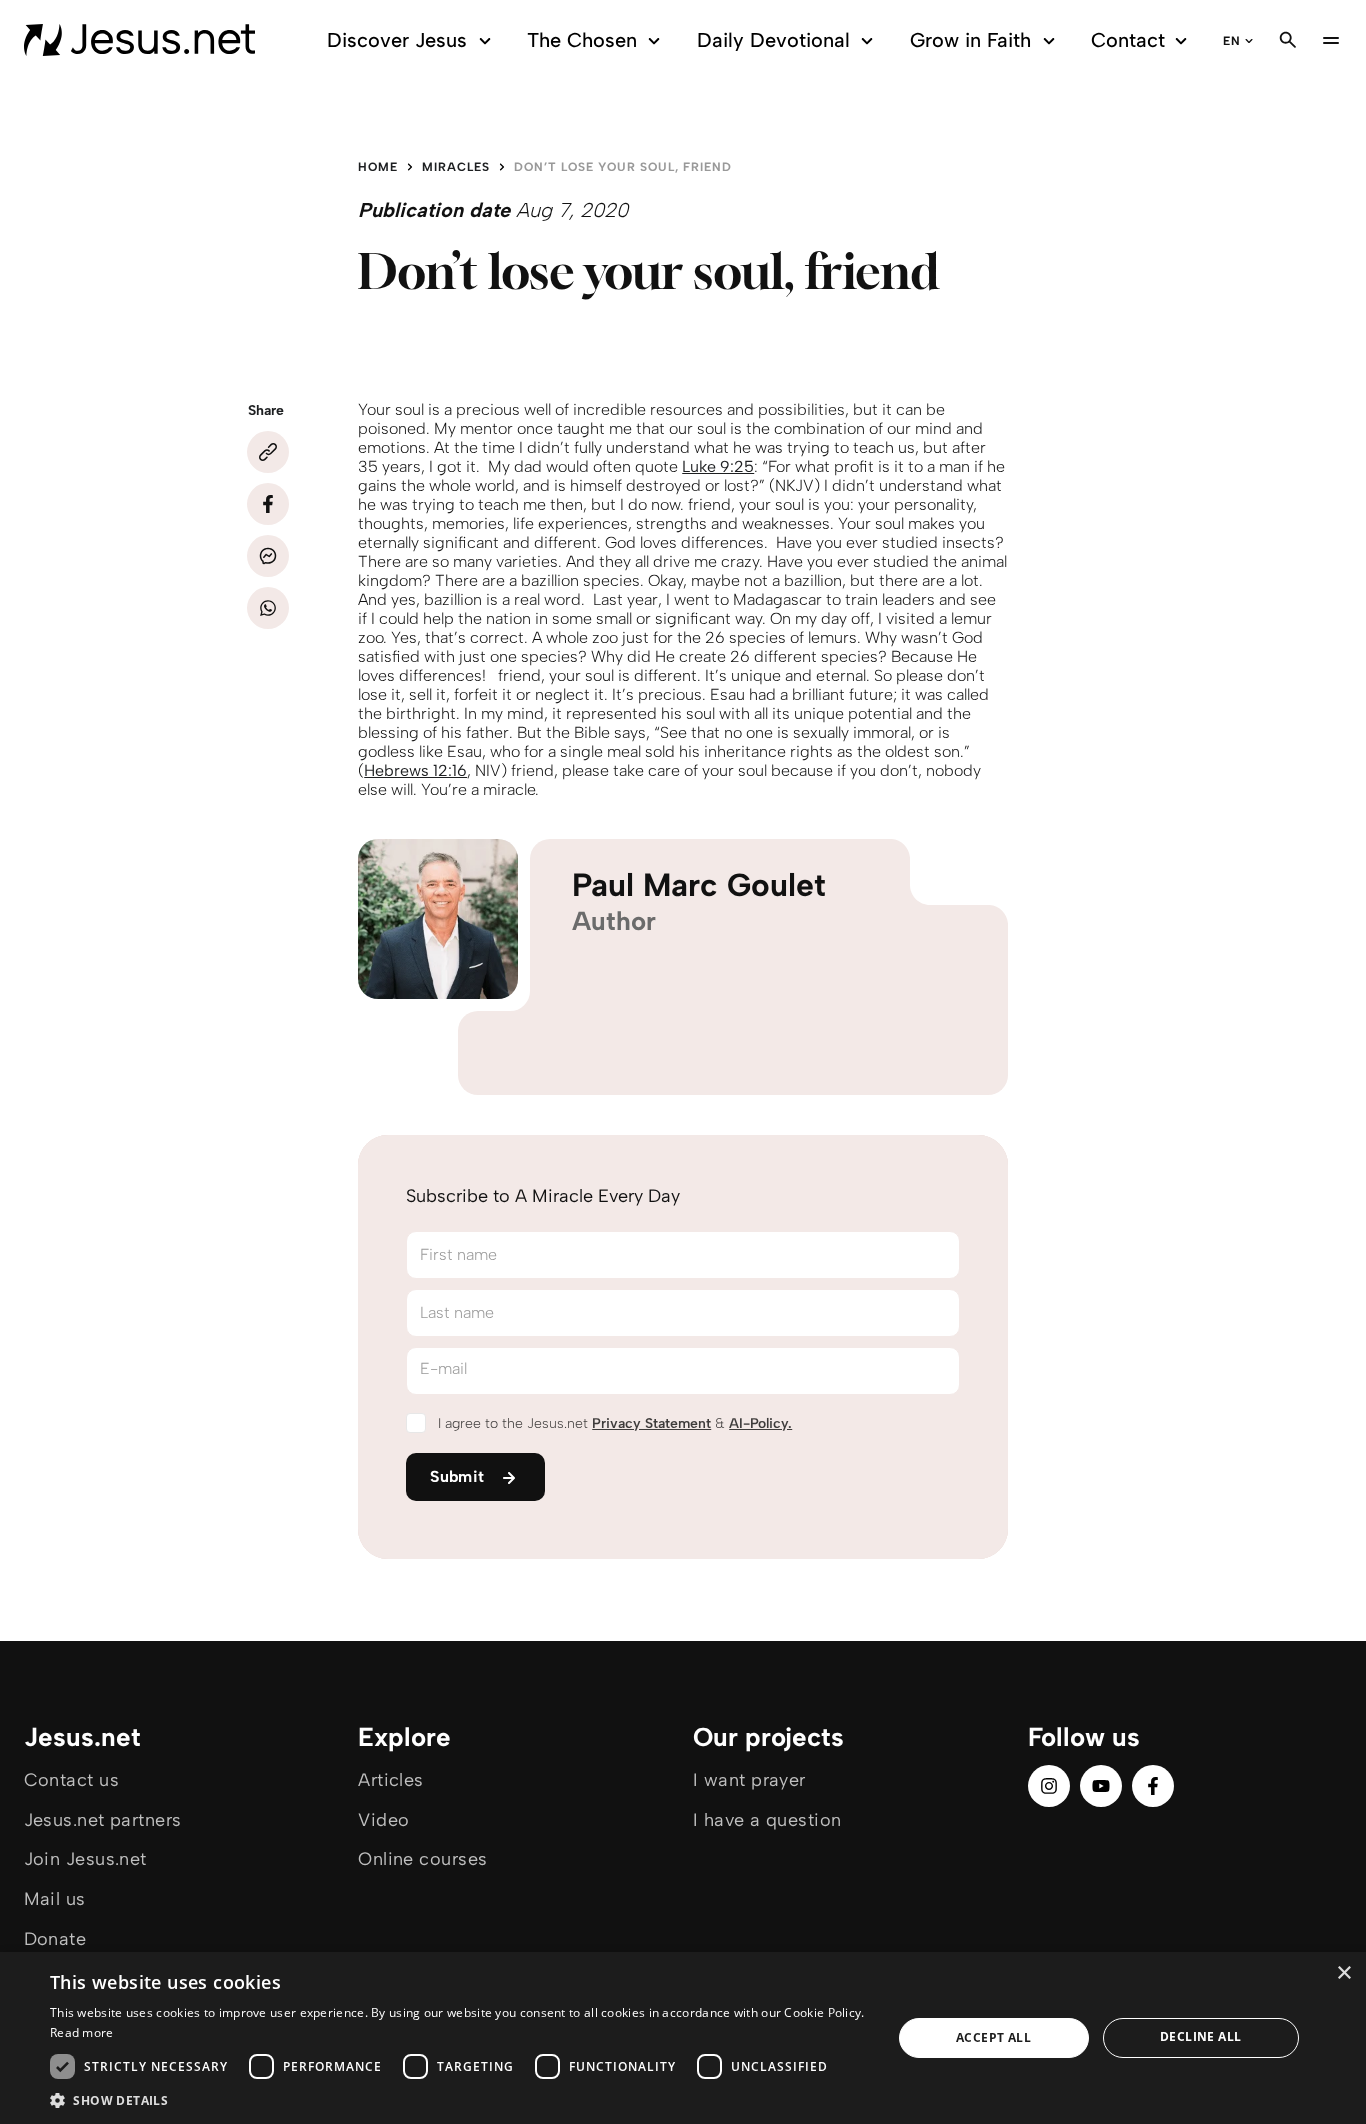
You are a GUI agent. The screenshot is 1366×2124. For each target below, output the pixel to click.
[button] (458, 2099)
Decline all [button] (1200, 2036)
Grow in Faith (970, 40)
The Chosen (582, 40)
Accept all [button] (993, 2037)
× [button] (1343, 1973)
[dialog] (683, 2038)
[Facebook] (268, 504)
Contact (1128, 40)
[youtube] (1101, 1786)
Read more (82, 2032)
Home (378, 167)
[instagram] (1049, 1786)
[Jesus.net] (139, 40)
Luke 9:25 (718, 466)
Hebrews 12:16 (415, 770)
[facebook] (1153, 1786)
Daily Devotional (773, 40)
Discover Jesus (397, 40)
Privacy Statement (651, 1423)
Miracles (456, 167)
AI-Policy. (760, 1423)
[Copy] (268, 452)
